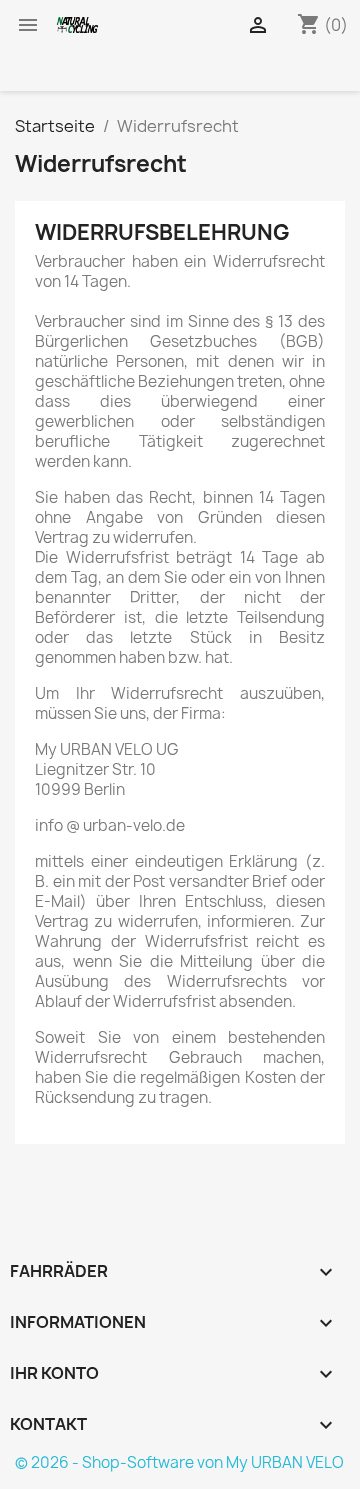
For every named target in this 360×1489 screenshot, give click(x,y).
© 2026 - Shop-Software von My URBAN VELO (179, 1462)
